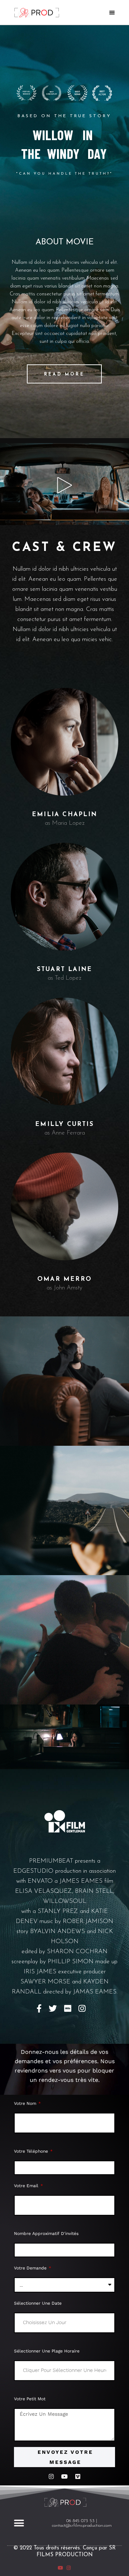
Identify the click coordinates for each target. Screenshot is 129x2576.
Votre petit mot (30, 2399)
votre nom (26, 2103)
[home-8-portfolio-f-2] (64, 1510)
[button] (19, 2523)
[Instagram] (51, 2476)
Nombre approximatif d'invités (46, 2234)
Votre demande (31, 2268)
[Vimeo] (78, 2476)
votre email (27, 2186)
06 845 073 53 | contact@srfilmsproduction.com (82, 2523)
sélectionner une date (38, 2303)
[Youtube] (64, 2476)
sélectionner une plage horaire (47, 2351)
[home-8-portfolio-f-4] (64, 1737)
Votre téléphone (32, 2151)
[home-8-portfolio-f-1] (64, 1381)
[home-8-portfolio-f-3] (64, 1640)
